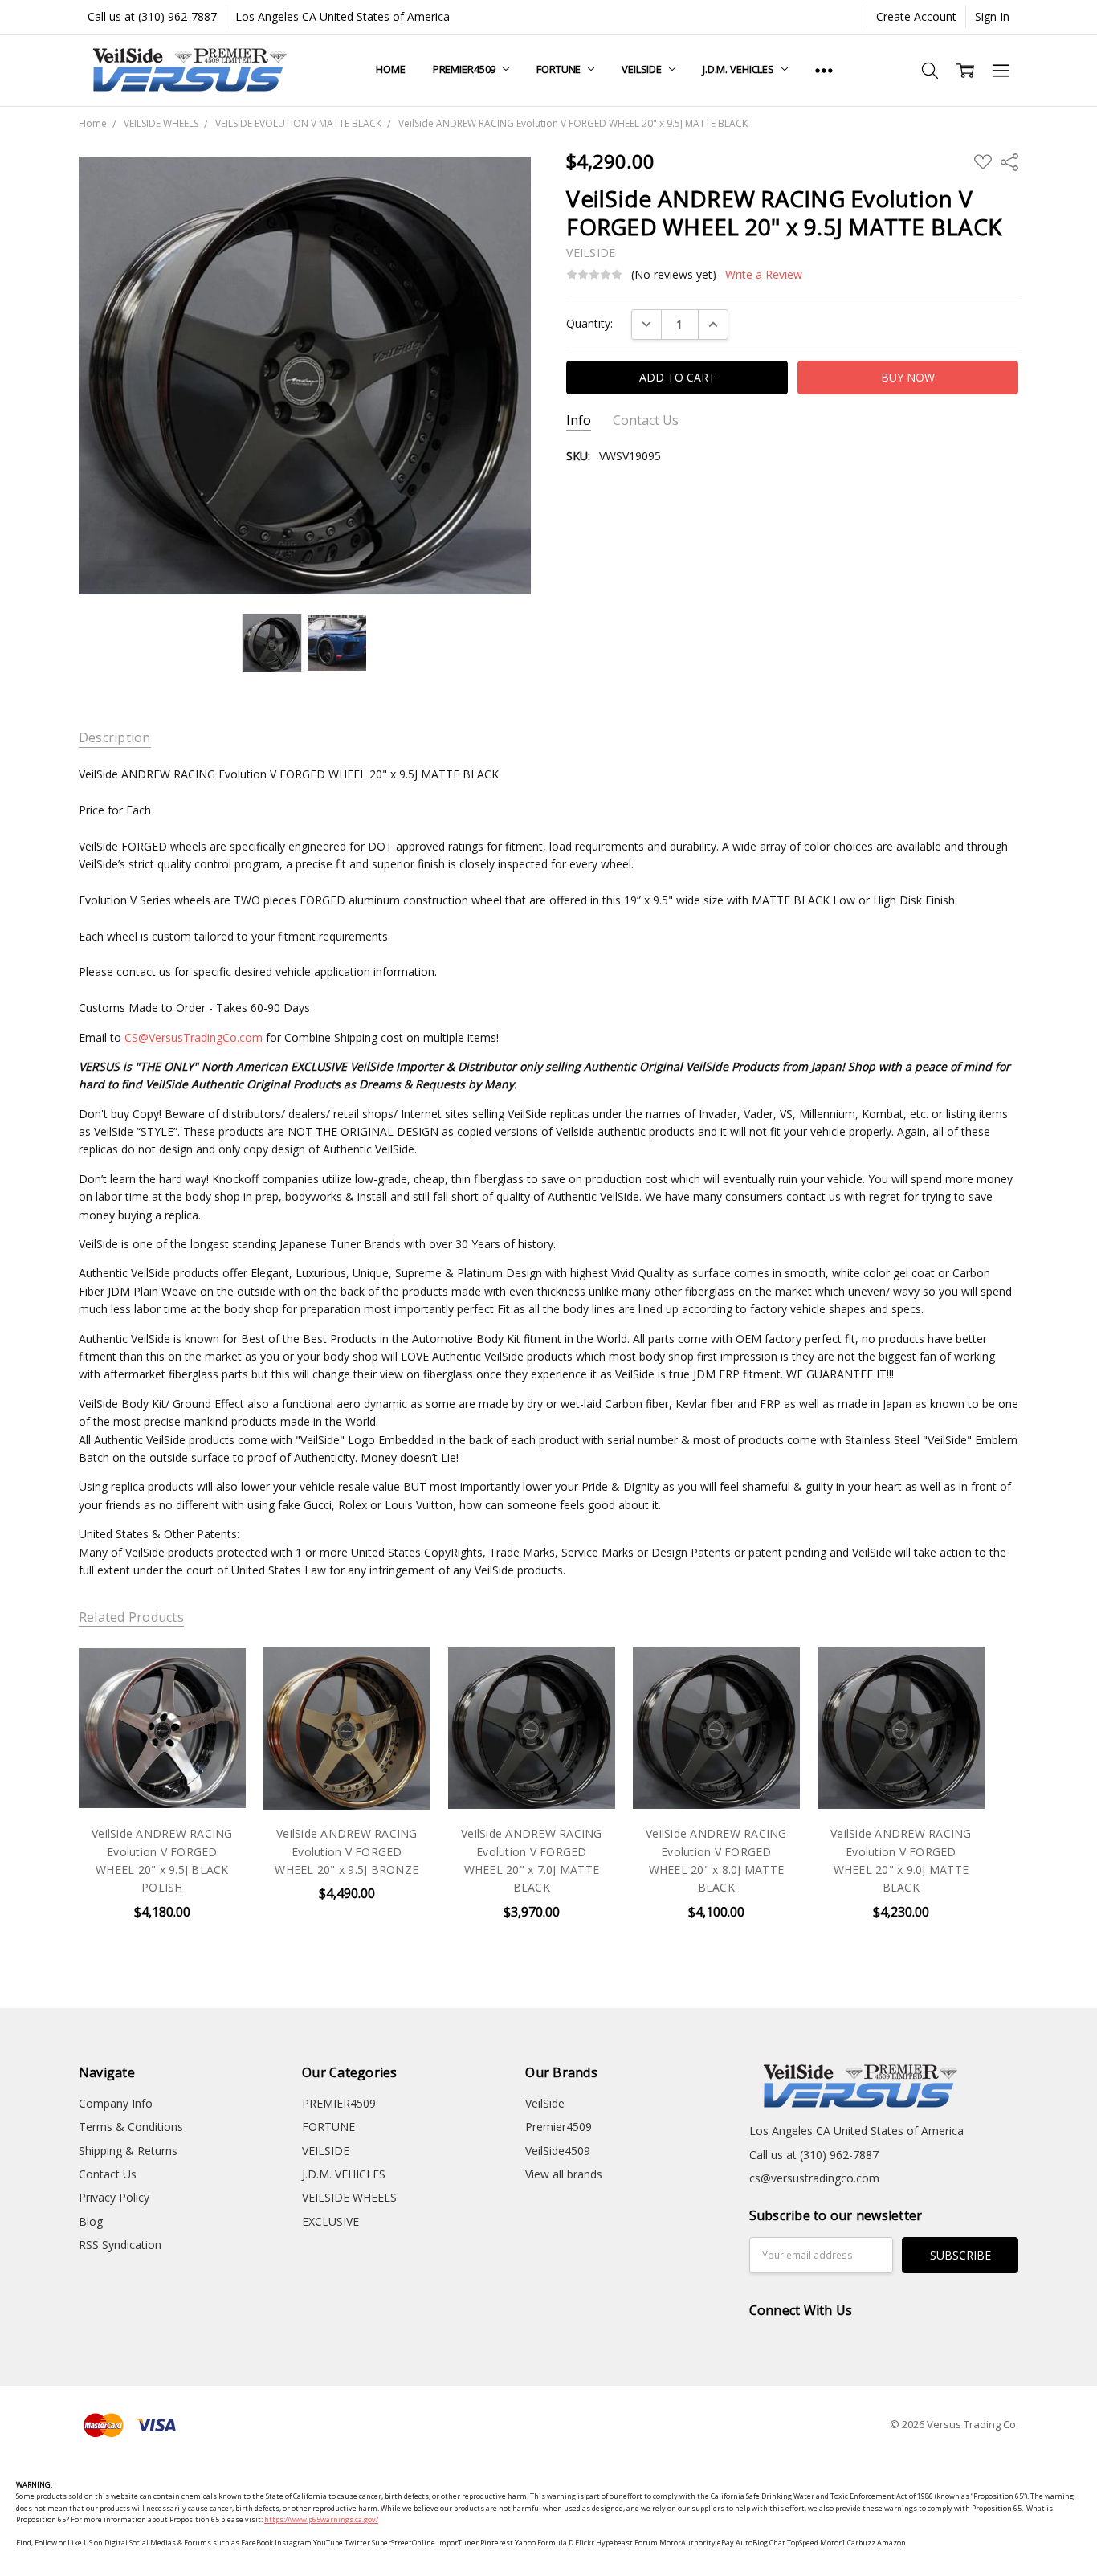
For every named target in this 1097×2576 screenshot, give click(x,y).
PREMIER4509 (465, 69)
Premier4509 (559, 2127)
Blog (91, 2221)
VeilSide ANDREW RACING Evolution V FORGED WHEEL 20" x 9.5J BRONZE (347, 1851)
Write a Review (764, 275)
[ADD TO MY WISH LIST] (217, 1673)
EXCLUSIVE (330, 2221)
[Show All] (824, 70)
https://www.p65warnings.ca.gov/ (321, 2519)
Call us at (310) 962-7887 (152, 16)
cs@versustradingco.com (814, 2178)
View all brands (564, 2174)
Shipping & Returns (128, 2151)
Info (579, 420)
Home (390, 69)
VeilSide (545, 2103)
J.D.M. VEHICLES (740, 69)
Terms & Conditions (131, 2127)
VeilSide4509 (558, 2151)
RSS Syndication (120, 2245)
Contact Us (646, 420)
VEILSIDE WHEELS (349, 2197)
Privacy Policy (114, 2197)
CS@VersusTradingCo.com (194, 1037)
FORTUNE (560, 69)
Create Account (916, 16)
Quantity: (589, 323)
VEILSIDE (643, 69)
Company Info (116, 2103)
